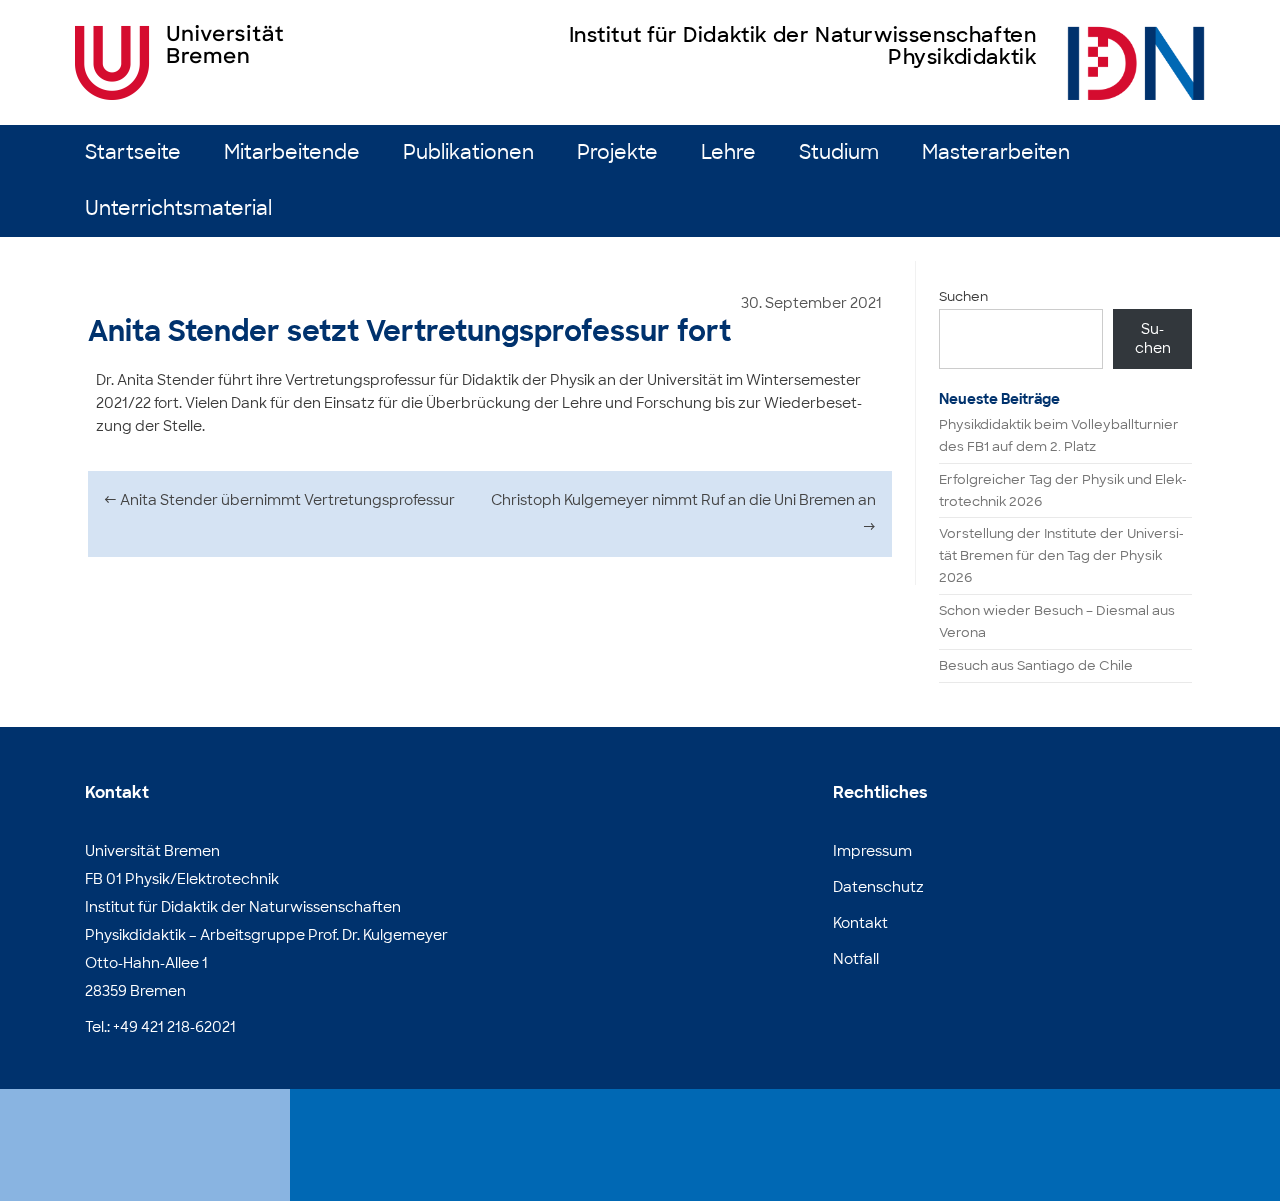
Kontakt (860, 923)
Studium (839, 152)
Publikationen (468, 152)
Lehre (728, 152)
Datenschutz (878, 887)
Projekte (617, 152)
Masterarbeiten (996, 152)
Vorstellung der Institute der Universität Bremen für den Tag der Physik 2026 (1061, 555)
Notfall (856, 959)
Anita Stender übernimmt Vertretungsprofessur (279, 500)
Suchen (963, 296)
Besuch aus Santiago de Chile (1036, 665)
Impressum (872, 851)
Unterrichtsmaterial (178, 208)
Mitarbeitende (292, 152)
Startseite (133, 152)
